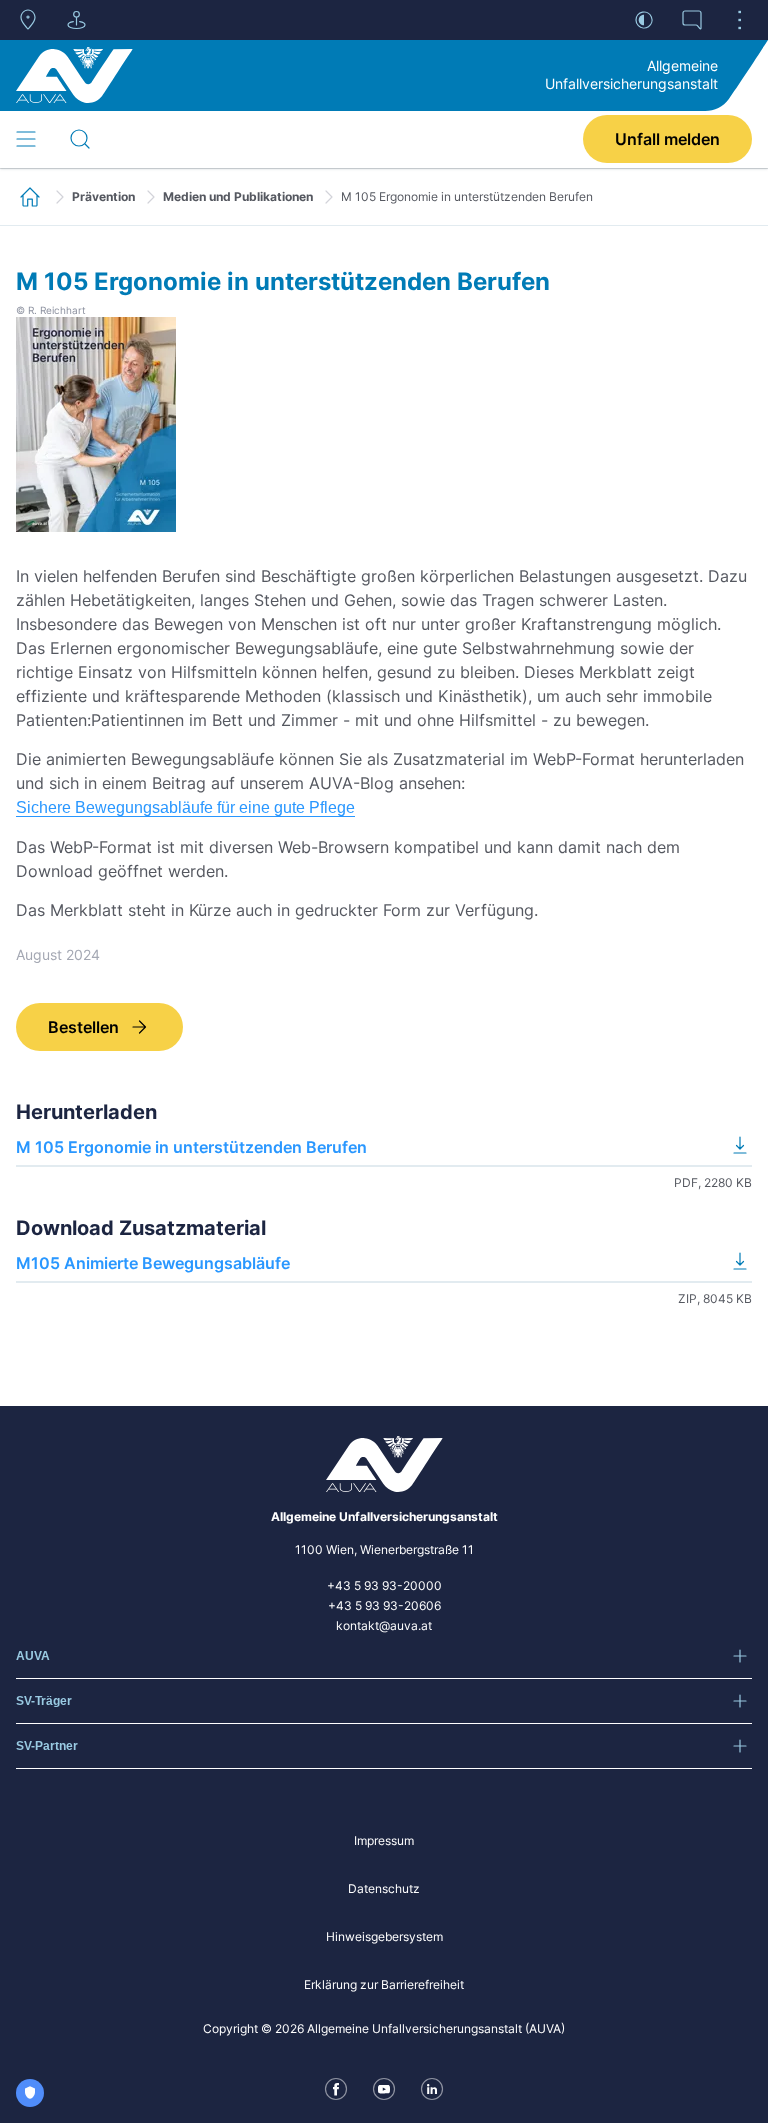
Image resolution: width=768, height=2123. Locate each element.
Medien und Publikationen (238, 196)
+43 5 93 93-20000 (384, 1585)
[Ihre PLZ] (28, 20)
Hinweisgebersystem (384, 1936)
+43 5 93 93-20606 (384, 1605)
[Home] (74, 75)
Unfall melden (667, 139)
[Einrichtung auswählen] (76, 20)
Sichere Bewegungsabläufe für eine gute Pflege (185, 807)
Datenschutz (384, 1888)
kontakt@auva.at (384, 1625)
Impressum (384, 1840)
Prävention (103, 196)
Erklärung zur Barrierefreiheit (384, 1984)
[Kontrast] (644, 20)
